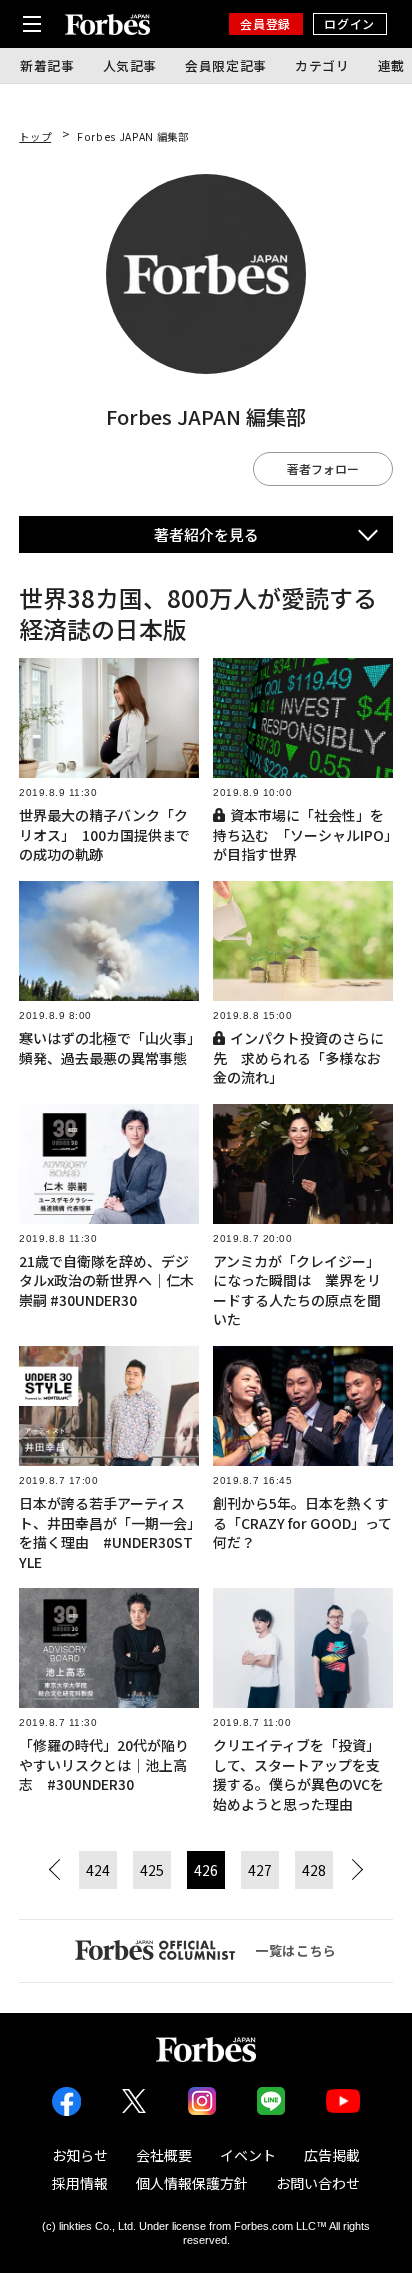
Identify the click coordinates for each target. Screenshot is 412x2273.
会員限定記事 (226, 65)
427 (260, 1870)
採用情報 (80, 2183)
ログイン (349, 23)
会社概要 (164, 2155)
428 (314, 1870)
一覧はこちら (296, 1950)
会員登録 (265, 23)
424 (98, 1870)
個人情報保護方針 (192, 2183)
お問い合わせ (318, 2183)
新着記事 (47, 65)
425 (152, 1870)
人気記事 (130, 65)
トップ (35, 136)
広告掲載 (332, 2155)
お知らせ (80, 2155)
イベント (248, 2155)
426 (206, 1870)
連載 (391, 65)
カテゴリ (322, 65)
